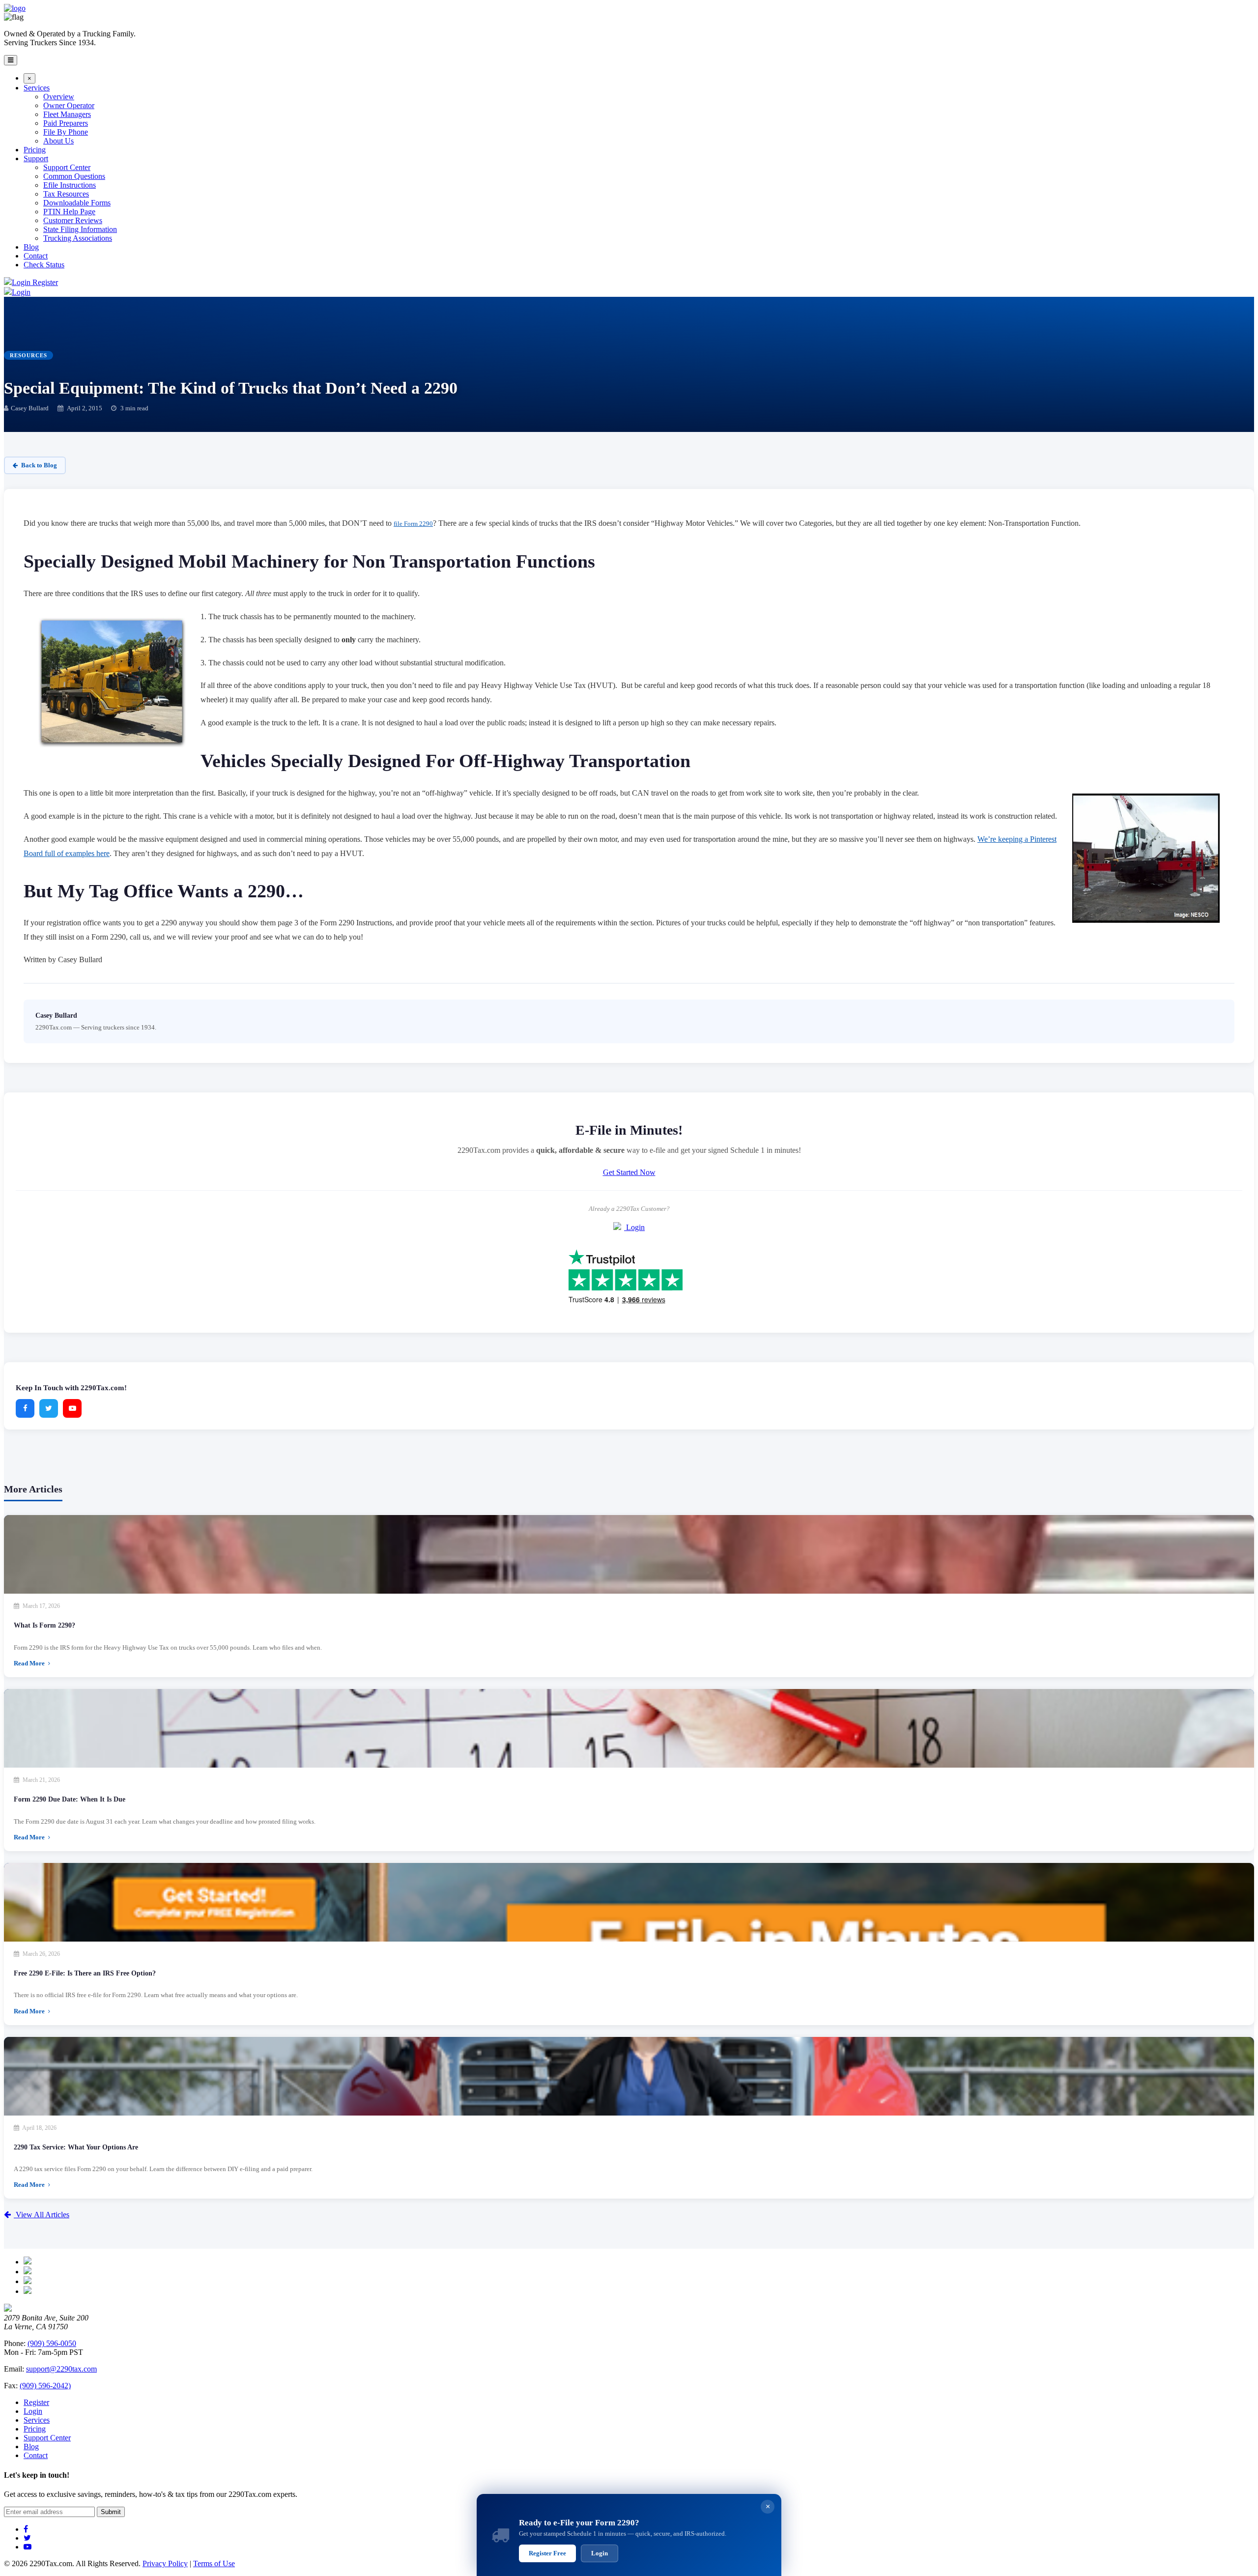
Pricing (35, 150)
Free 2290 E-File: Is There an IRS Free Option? (85, 1973)
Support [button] (36, 158)
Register (45, 282)
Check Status (44, 265)
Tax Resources (66, 194)
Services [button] (37, 88)
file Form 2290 (413, 524)
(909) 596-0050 (52, 2343)
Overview (59, 97)
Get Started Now (629, 1172)
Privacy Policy (165, 2563)
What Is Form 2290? (44, 1625)
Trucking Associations (78, 238)
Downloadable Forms (77, 203)
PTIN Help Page (69, 212)
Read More (30, 1663)
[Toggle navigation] (11, 60)
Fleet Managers (67, 114)
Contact (36, 256)
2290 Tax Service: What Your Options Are (76, 2147)
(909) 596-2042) (45, 2386)
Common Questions (74, 176)
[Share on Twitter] (49, 1408)
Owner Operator (69, 105)
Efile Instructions (70, 185)
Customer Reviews (73, 220)
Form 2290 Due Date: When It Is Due (70, 1799)
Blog (31, 247)
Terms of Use (214, 2563)
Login (22, 282)
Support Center (67, 167)
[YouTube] (72, 1408)
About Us (58, 141)
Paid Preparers (66, 123)
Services (37, 2420)
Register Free (547, 2553)
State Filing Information (80, 229)
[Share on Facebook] (25, 1408)
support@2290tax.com (61, 2369)
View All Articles (42, 2215)
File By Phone (66, 132)
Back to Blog (39, 465)
